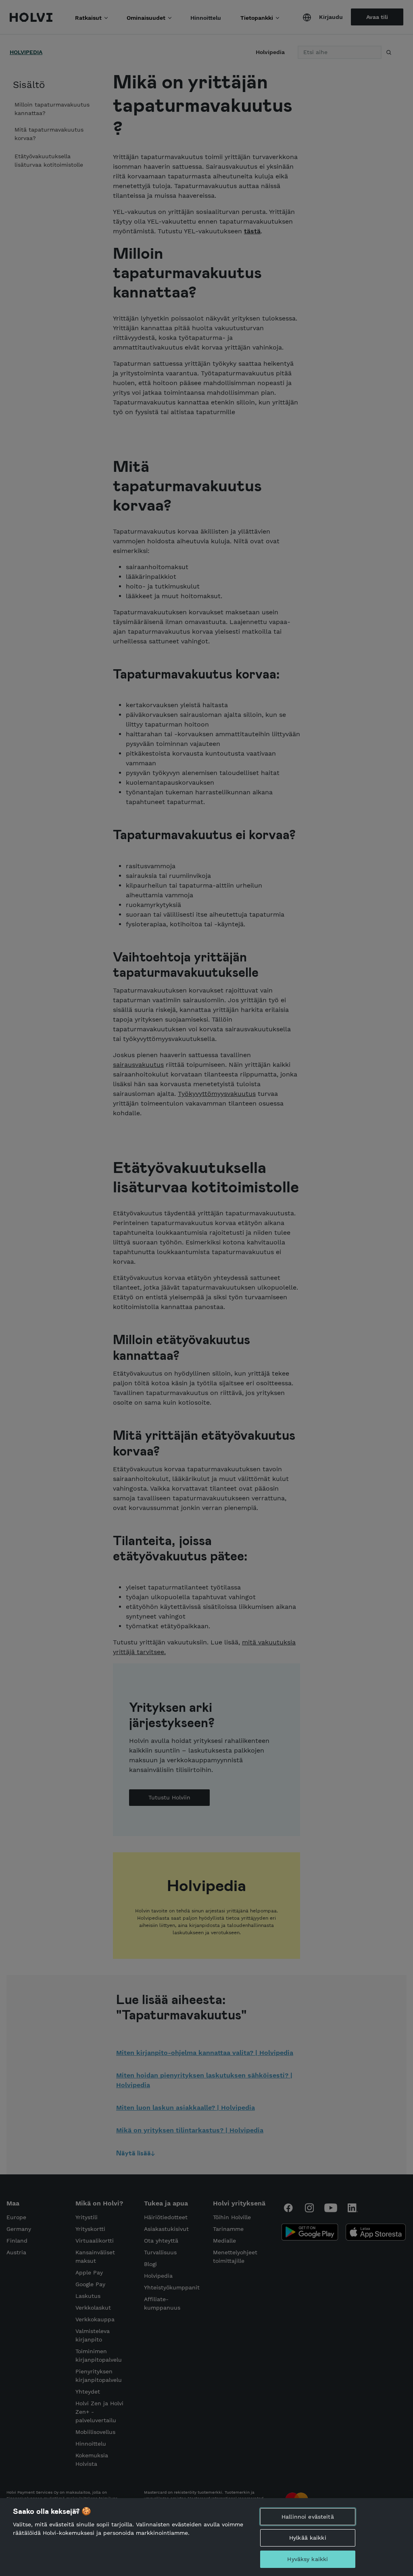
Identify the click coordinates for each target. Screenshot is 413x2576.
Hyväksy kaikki (308, 2559)
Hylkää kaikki (308, 2538)
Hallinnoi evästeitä (308, 2517)
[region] (206, 2537)
